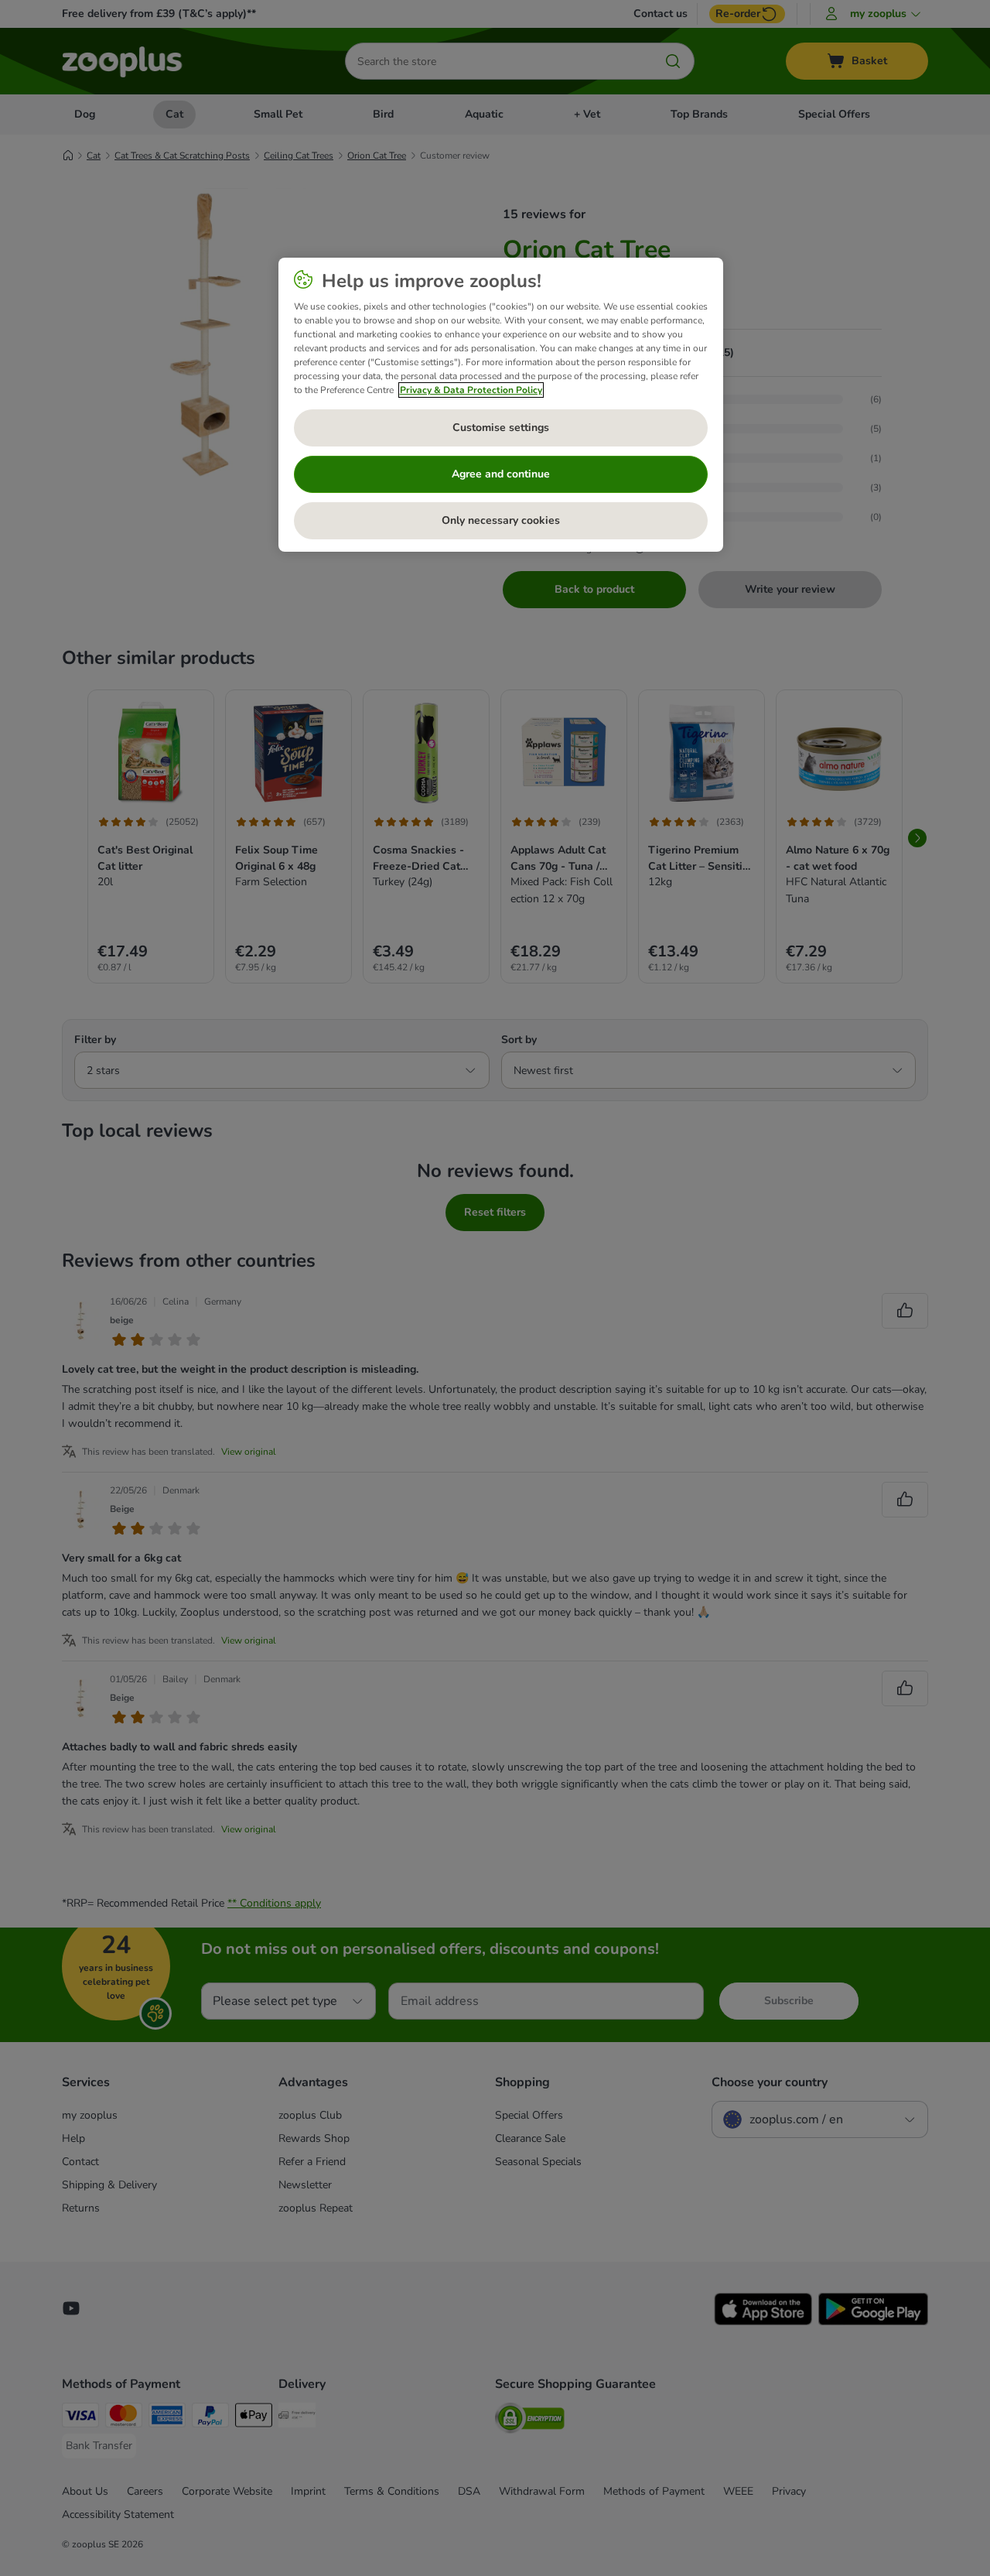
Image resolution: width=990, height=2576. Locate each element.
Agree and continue (501, 474)
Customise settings (501, 428)
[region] (501, 405)
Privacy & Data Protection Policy (471, 390)
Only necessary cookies (501, 520)
